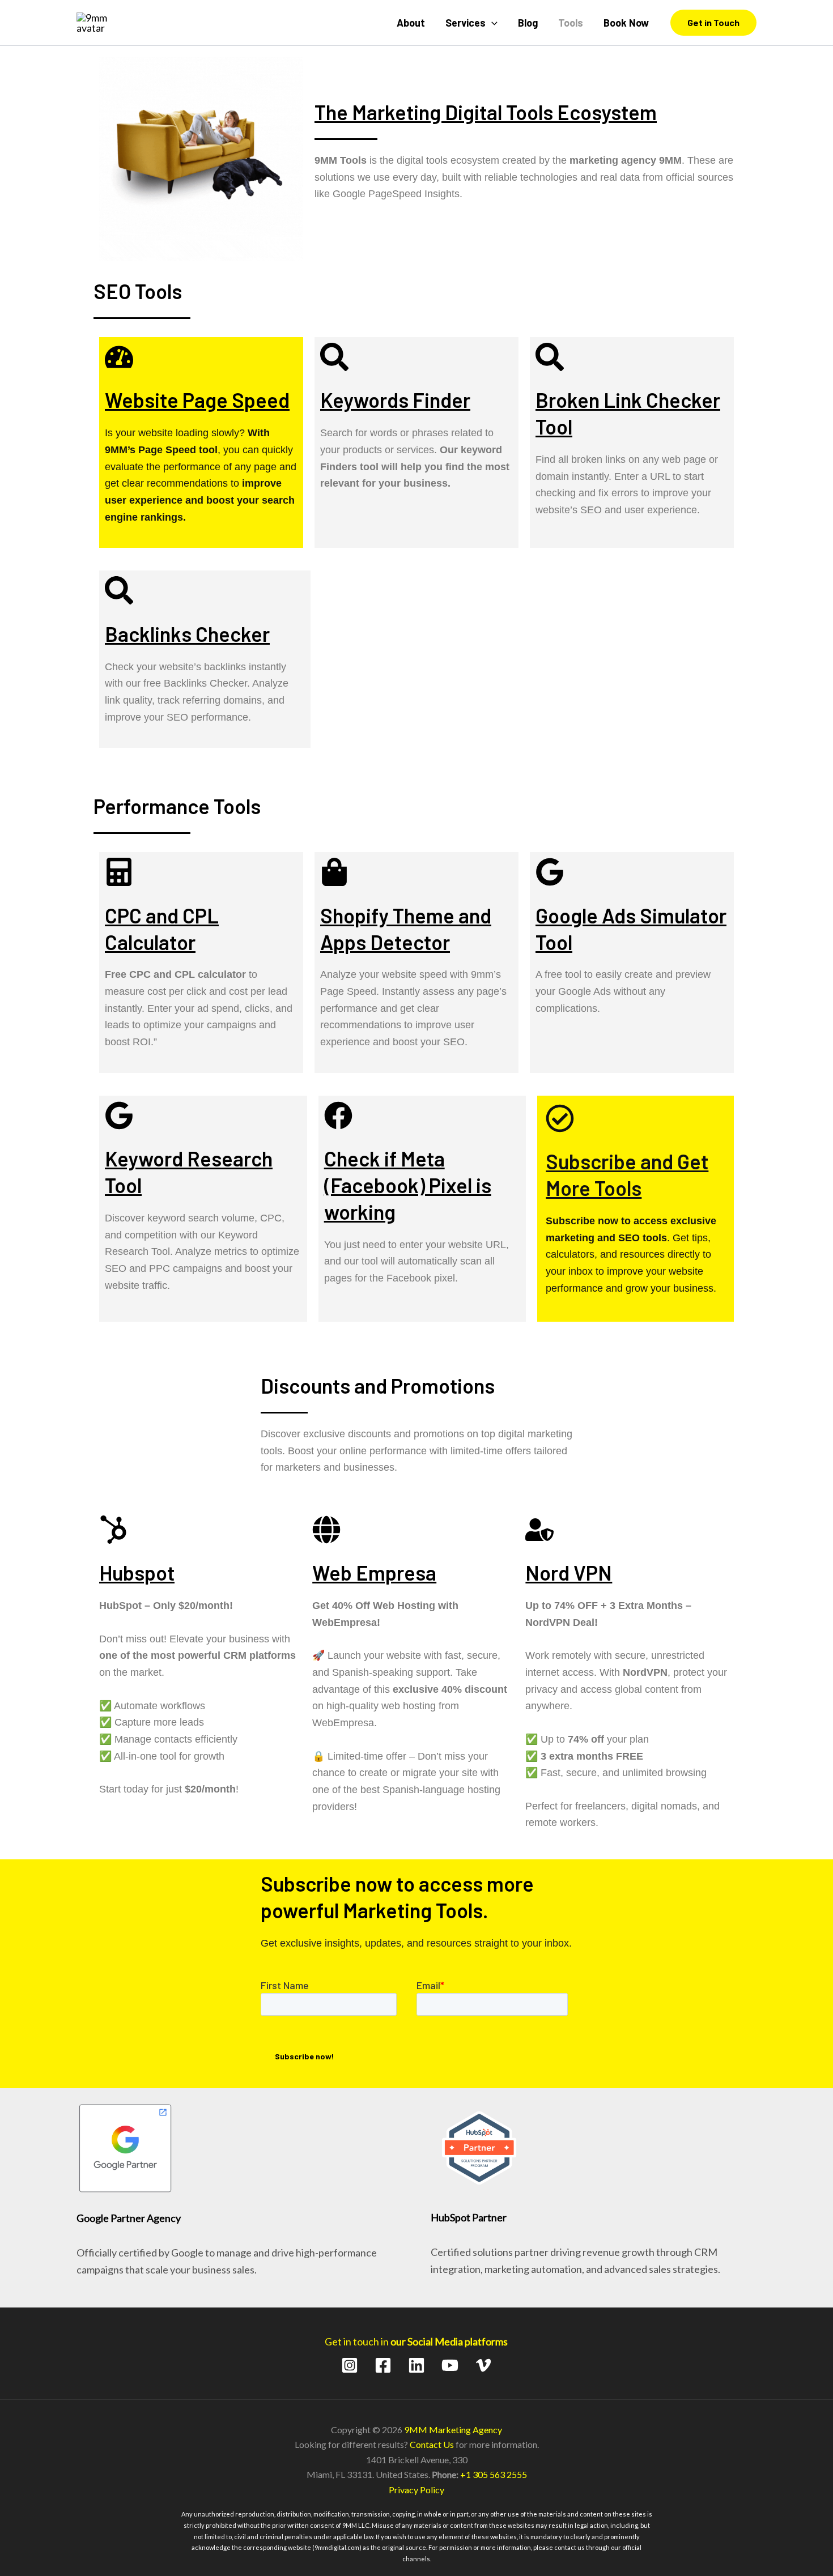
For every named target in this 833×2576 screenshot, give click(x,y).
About (411, 23)
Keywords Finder (395, 400)
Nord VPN (569, 1572)
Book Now (626, 23)
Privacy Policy (416, 2490)
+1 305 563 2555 (494, 2474)
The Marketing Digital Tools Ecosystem (486, 112)
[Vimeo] (483, 2365)
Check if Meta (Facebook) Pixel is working (408, 1185)
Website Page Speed (197, 400)
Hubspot (137, 1572)
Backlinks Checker (187, 634)
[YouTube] (450, 2365)
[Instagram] (350, 2365)
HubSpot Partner (469, 2217)
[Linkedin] (416, 2365)
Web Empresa (374, 1572)
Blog (528, 23)
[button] (492, 23)
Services (466, 23)
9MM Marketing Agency (453, 2430)
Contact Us (432, 2444)
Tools (571, 23)
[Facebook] (383, 2365)
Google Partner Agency (129, 2218)
